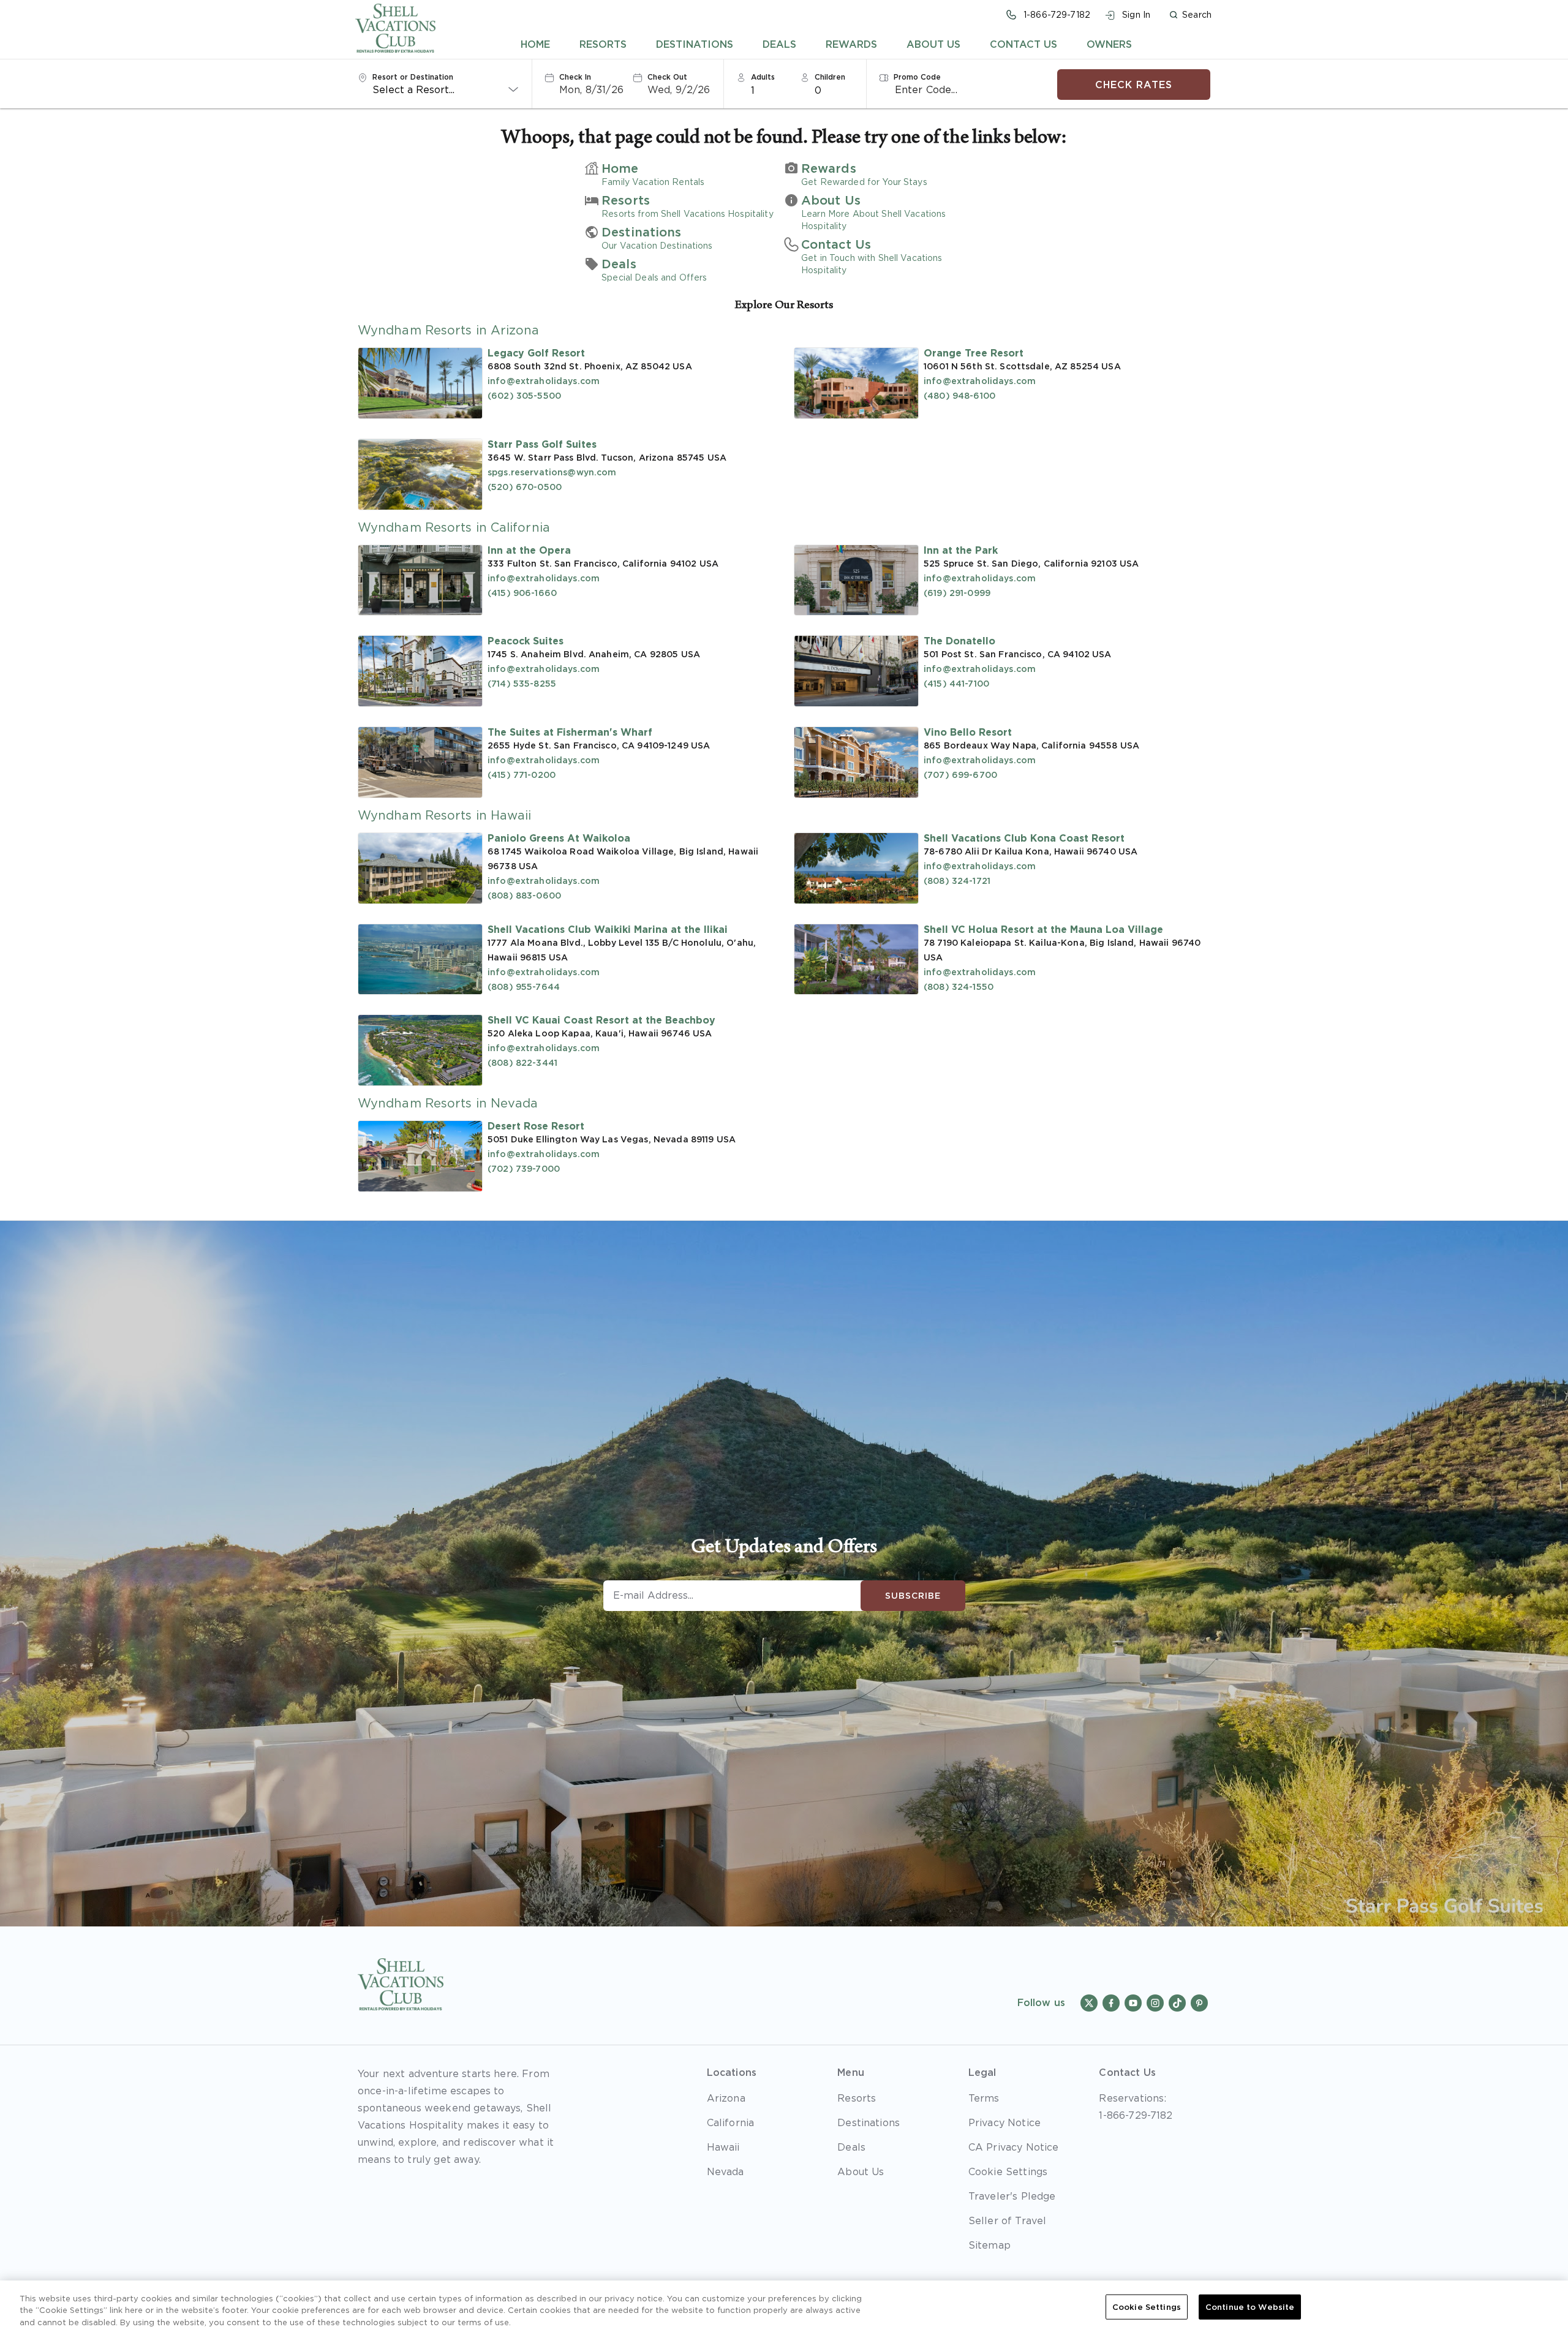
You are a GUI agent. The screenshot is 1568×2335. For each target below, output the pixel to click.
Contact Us (1023, 44)
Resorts (603, 44)
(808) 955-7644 (524, 987)
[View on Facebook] (1111, 2003)
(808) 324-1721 (957, 881)
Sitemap (989, 2245)
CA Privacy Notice (1014, 2147)
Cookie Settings (1147, 2307)
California (731, 2122)
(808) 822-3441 (522, 1063)
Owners (1109, 44)
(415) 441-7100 (956, 684)
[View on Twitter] (1089, 2003)
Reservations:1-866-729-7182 (1136, 2107)
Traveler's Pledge (1012, 2196)
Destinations (695, 44)
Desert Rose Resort (536, 1126)
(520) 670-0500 (525, 487)
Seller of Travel (1008, 2220)
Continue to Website (1250, 2307)
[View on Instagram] (1155, 2003)
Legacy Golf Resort (536, 353)
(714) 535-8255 (522, 684)
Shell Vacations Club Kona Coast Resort (1024, 838)
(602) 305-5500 (524, 396)
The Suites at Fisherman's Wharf (570, 732)
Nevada (726, 2171)
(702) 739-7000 (524, 1169)
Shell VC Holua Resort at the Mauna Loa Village (1043, 929)
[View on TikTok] (1177, 2003)
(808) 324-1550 (959, 987)
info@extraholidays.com (544, 381)
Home (535, 44)
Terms (984, 2098)
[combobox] (446, 89)
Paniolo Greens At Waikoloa (559, 838)
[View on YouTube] (1133, 2003)
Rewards (851, 44)
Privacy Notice (1005, 2122)
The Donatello (959, 641)
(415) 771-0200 (522, 775)
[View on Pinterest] (1199, 2003)
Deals (779, 44)
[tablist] (827, 44)
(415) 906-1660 (522, 593)
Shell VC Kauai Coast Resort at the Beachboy (601, 1020)
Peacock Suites (526, 641)
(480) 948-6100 (959, 396)
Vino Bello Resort (968, 732)
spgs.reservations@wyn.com (552, 472)
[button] (1190, 15)
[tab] (535, 44)
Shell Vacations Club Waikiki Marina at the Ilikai (608, 929)
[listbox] (771, 89)
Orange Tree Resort (974, 353)
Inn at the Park (961, 550)
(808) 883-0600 (524, 896)
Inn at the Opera (529, 550)
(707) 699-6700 (960, 775)
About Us (933, 44)
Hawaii (723, 2147)
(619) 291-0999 (957, 593)
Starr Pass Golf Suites (542, 444)
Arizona (726, 2098)
